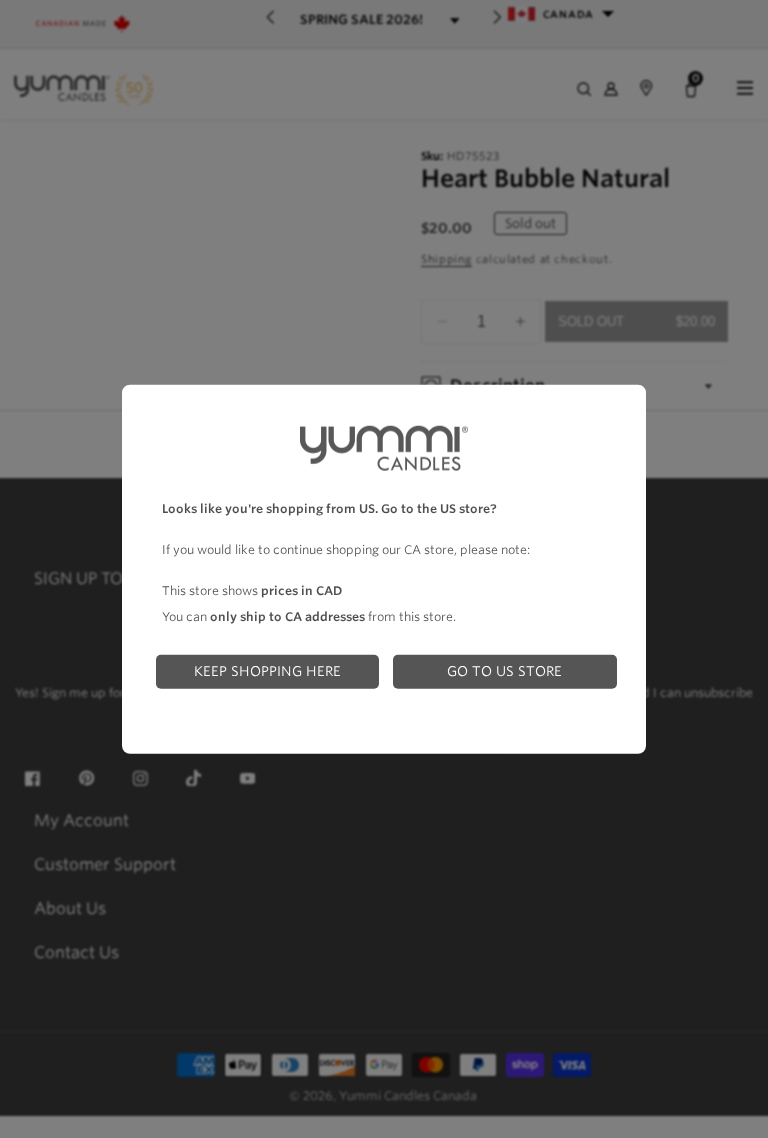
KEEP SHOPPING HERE (267, 671)
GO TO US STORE (504, 671)
